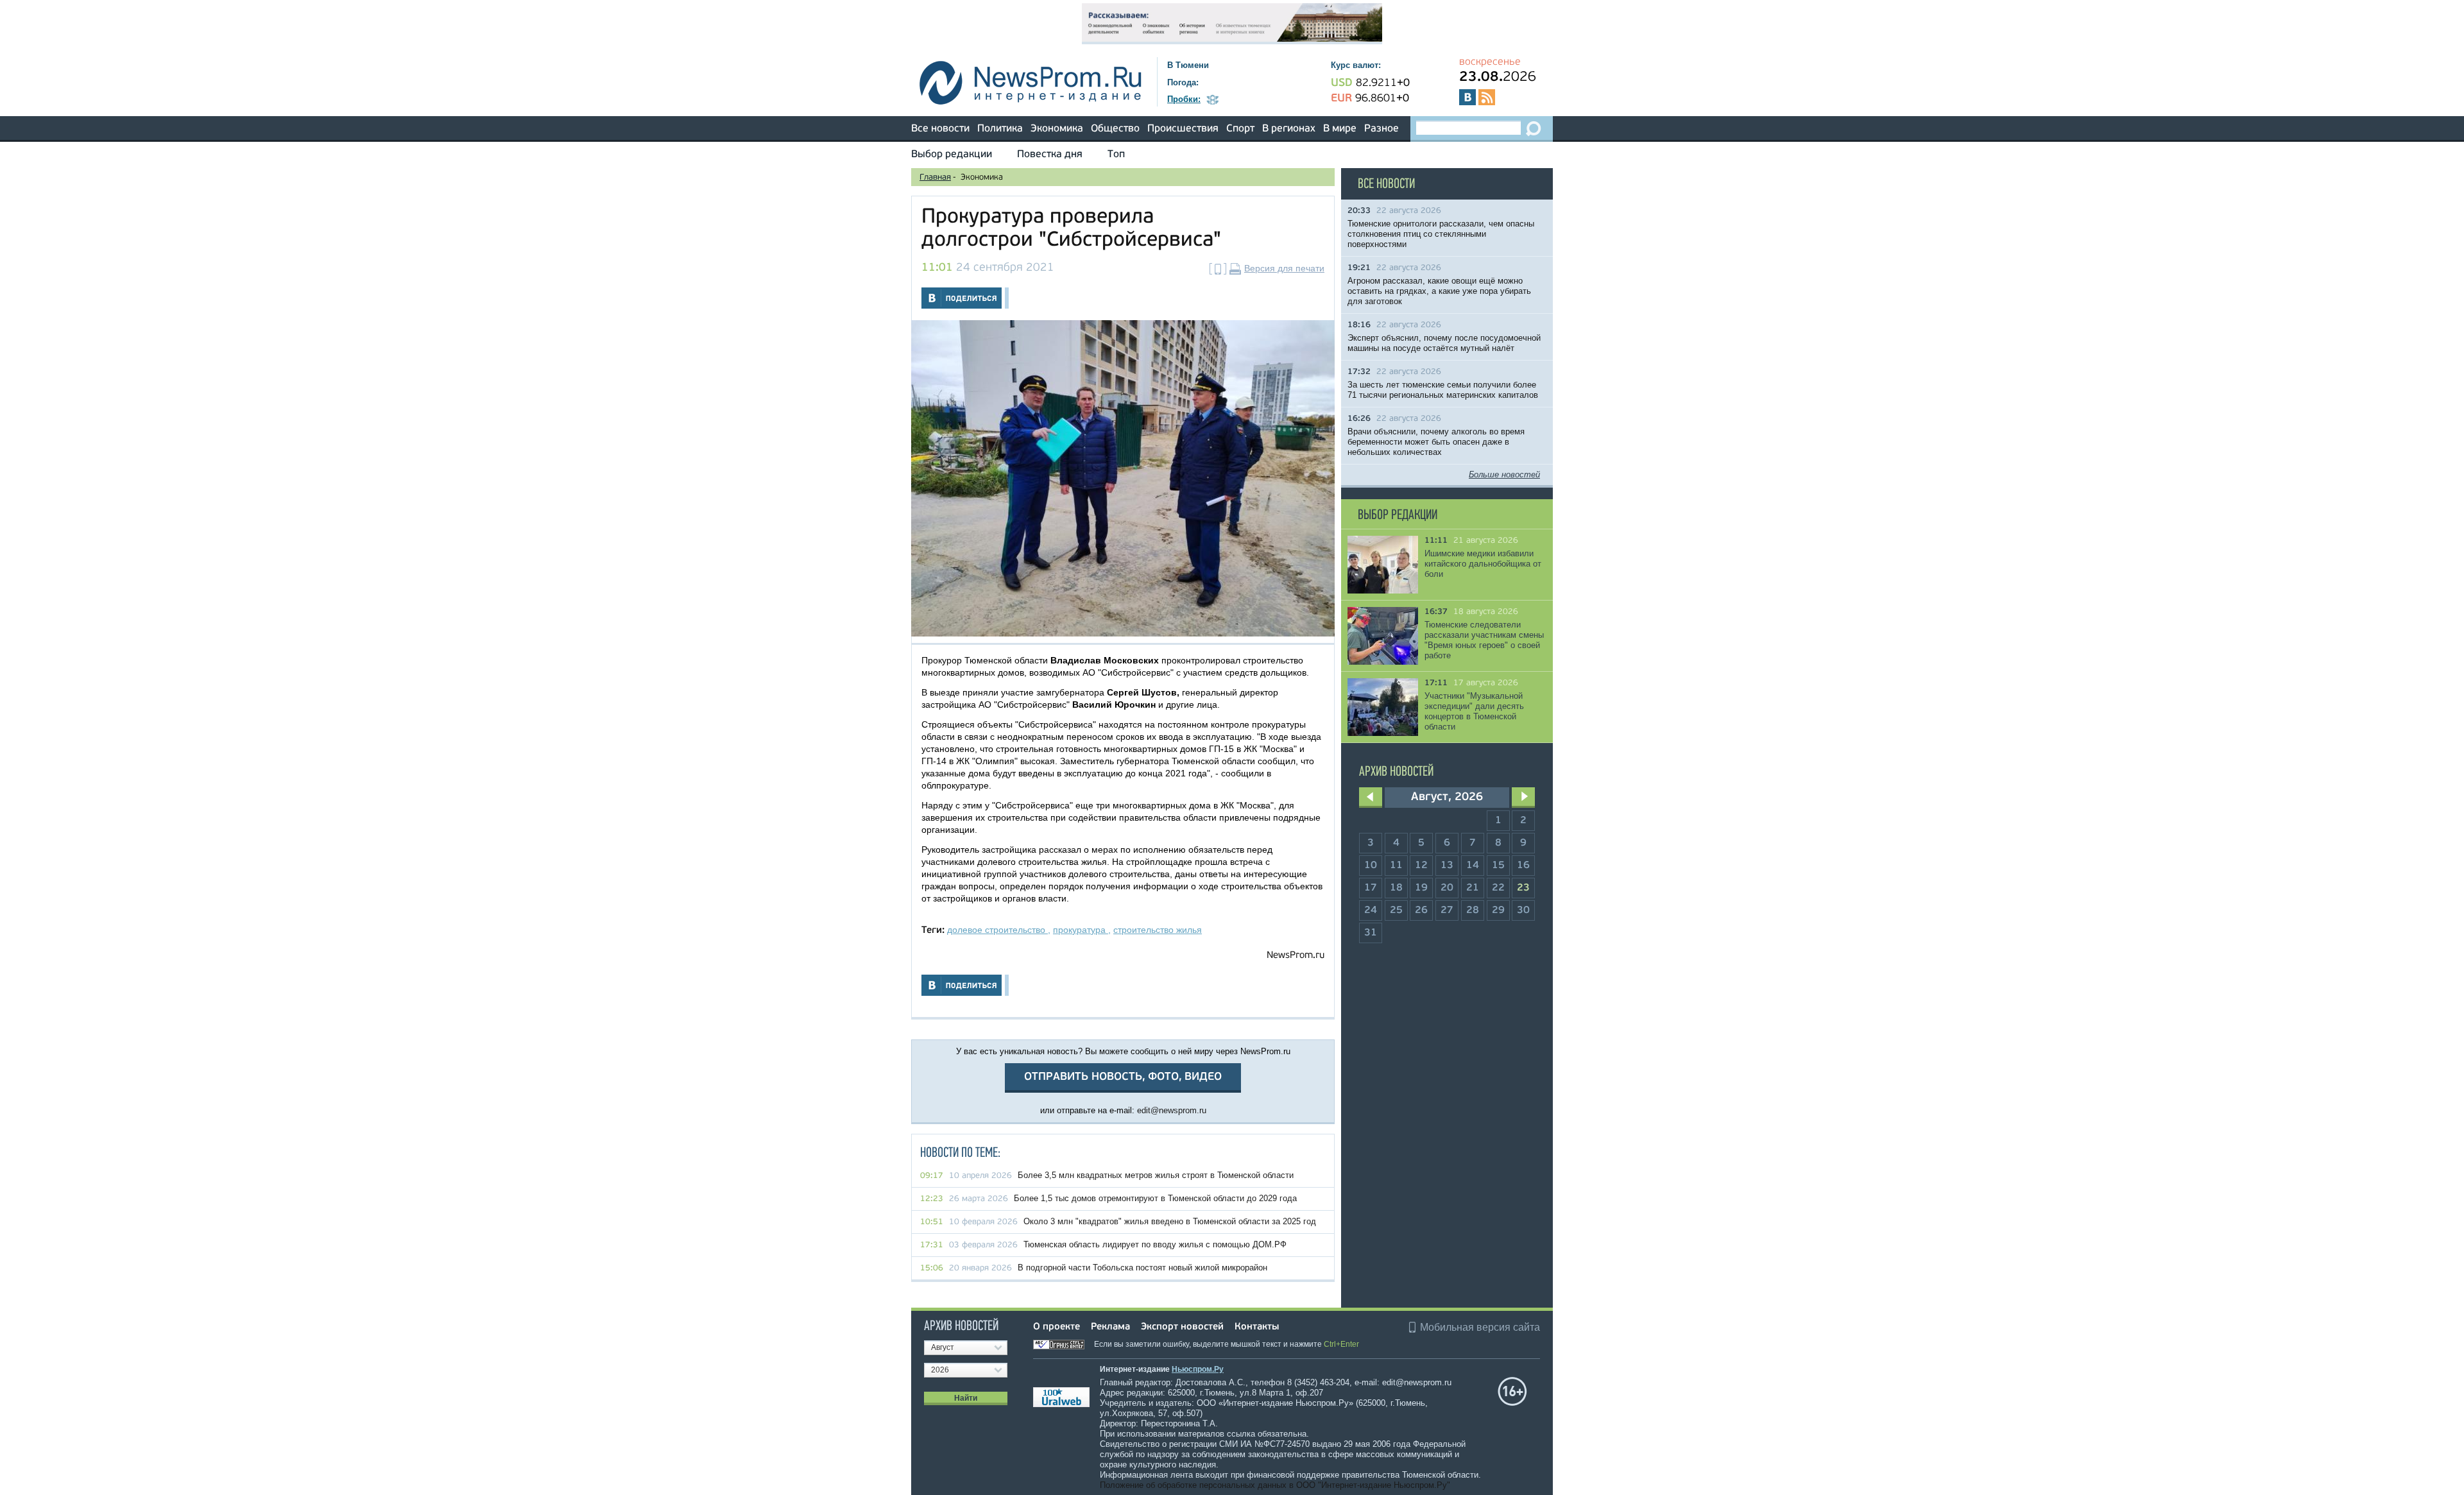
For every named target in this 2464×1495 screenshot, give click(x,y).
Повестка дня (1050, 155)
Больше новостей (1504, 474)
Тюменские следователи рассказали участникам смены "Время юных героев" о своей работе (1484, 640)
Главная (935, 177)
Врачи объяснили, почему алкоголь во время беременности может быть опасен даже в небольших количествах (1436, 442)
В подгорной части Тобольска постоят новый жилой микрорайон (1142, 1268)
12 (1421, 866)
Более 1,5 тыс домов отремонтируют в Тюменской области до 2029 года (1155, 1198)
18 (1396, 888)
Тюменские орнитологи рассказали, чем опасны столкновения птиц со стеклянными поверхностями (1441, 234)
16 (1523, 866)
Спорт (1240, 129)
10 (1371, 866)
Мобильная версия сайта (1480, 1327)
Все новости (940, 129)
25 (1396, 910)
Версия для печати (1284, 268)
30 (1523, 910)
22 (1498, 888)
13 (1447, 866)
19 (1421, 888)
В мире (1340, 129)
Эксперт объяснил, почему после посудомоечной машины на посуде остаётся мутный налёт (1444, 343)
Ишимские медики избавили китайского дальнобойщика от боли (1483, 564)
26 (1421, 910)
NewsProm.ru (1296, 956)
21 (1473, 888)
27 (1447, 910)
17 (1371, 888)
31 (1371, 933)
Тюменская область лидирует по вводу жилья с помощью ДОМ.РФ (1155, 1244)
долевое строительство (997, 930)
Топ (1116, 155)
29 (1498, 910)
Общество (1115, 129)
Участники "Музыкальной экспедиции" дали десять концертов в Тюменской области (1474, 711)
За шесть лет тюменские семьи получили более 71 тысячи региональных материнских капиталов (1443, 390)
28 (1473, 910)
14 (1473, 866)
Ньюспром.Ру (1198, 1369)
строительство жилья (1158, 930)
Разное (1382, 129)
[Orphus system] (1063, 1344)
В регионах (1289, 129)
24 (1371, 910)
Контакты (1257, 1327)
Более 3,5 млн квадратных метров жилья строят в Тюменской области (1156, 1175)
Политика (1000, 129)
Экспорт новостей (1182, 1327)
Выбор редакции (952, 155)
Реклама (1110, 1327)
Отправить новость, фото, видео (1123, 1077)
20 (1447, 888)
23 (1523, 888)
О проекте (1057, 1327)
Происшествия (1183, 129)
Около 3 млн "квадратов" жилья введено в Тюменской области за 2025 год (1170, 1221)
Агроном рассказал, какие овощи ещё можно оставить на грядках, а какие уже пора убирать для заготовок (1439, 291)
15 (1498, 866)
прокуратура (1081, 930)
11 (1396, 866)
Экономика (1057, 129)
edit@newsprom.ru (1172, 1110)
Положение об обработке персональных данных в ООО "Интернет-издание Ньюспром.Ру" (1275, 1485)
